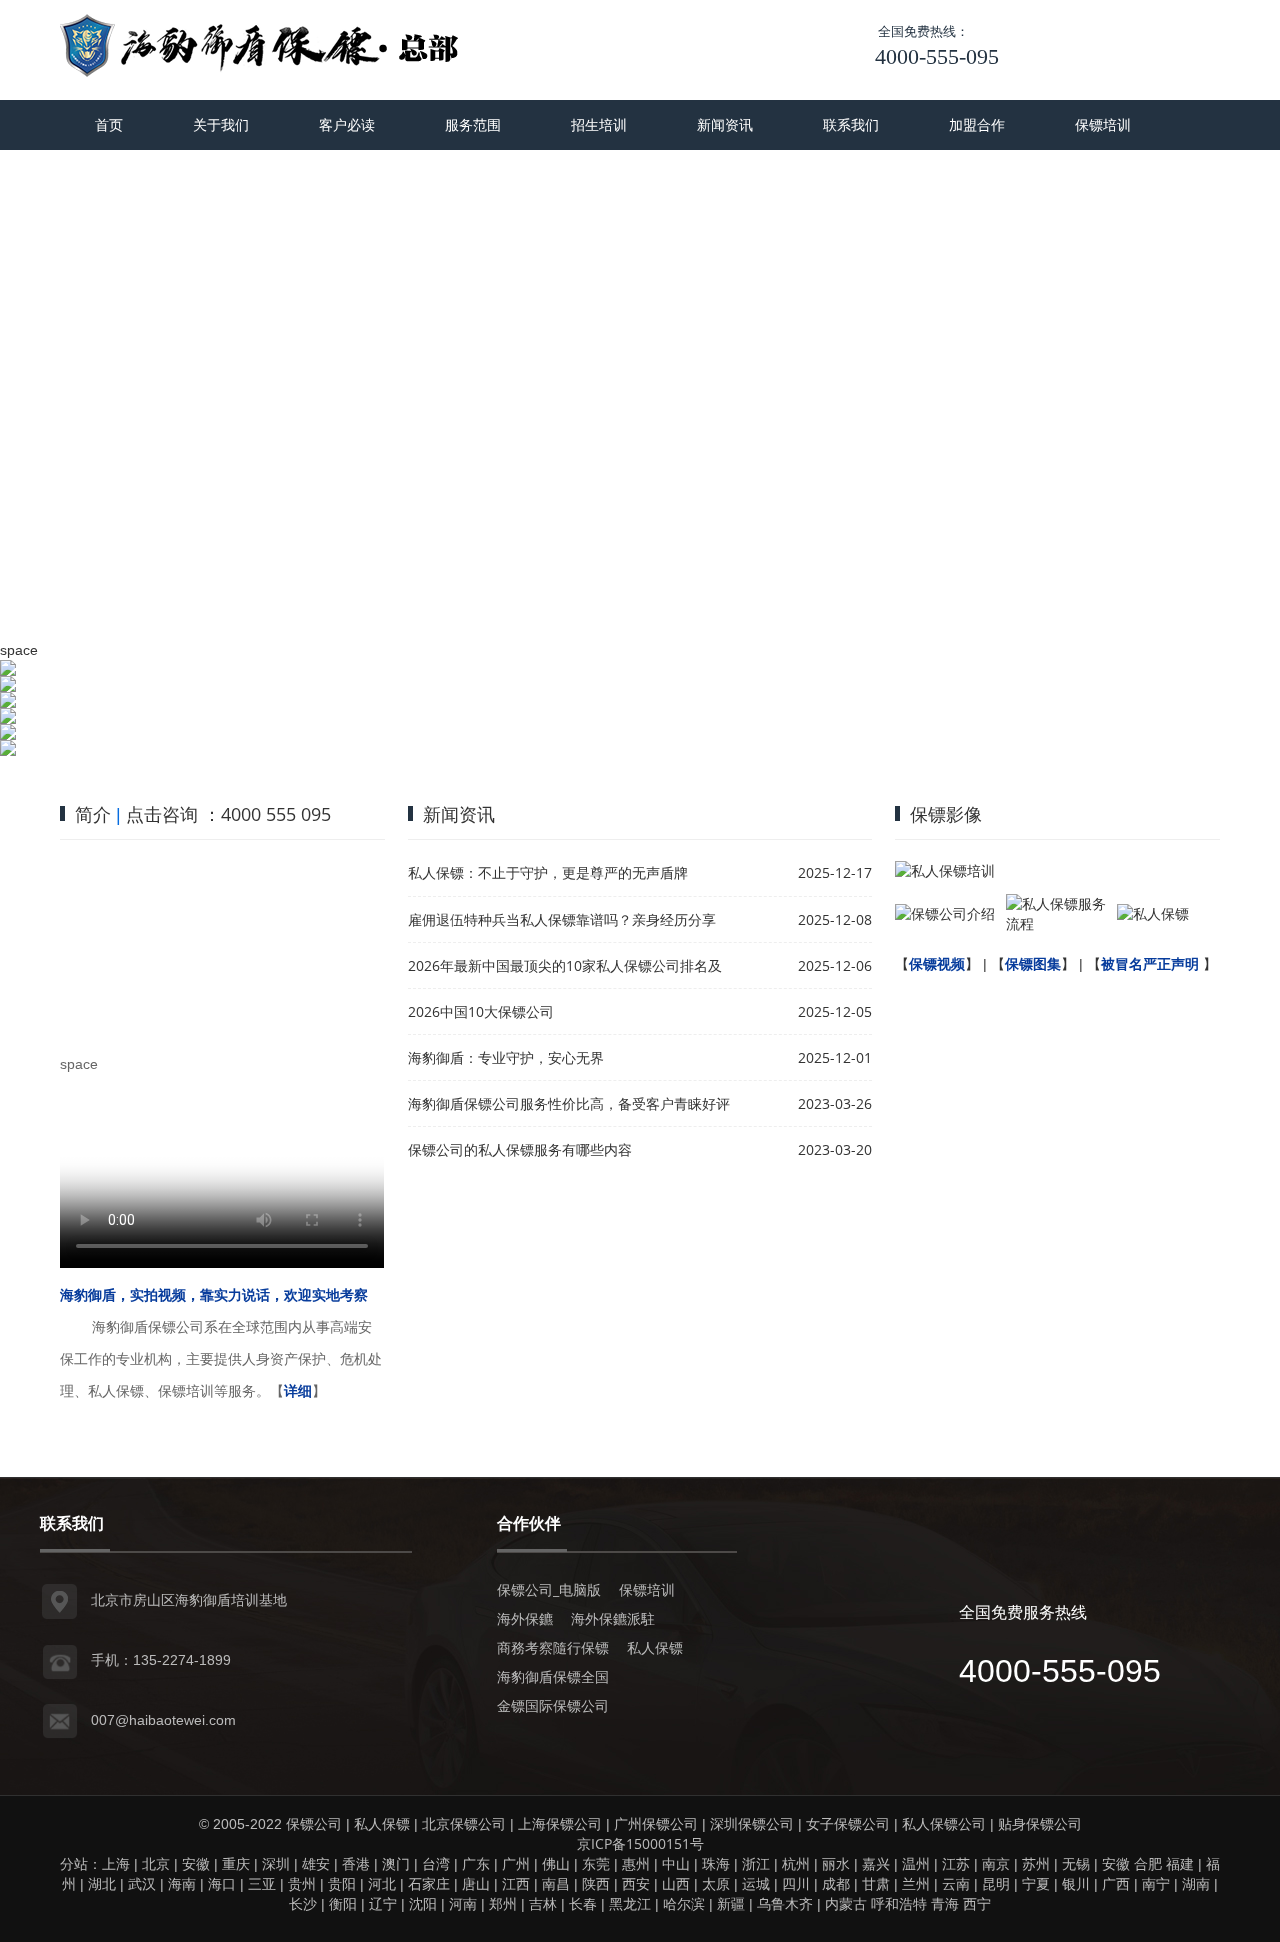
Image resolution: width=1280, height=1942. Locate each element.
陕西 (596, 1883)
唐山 (476, 1883)
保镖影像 (946, 814)
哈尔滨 (684, 1903)
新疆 (731, 1903)
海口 (222, 1883)
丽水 (836, 1863)
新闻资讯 (725, 124)
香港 (356, 1863)
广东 (476, 1863)
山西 (676, 1883)
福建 (1180, 1863)
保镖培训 (1103, 124)
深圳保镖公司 (752, 1823)
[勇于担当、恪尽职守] (640, 700)
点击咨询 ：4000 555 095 (228, 814)
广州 (516, 1863)
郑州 (503, 1903)
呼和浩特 (899, 1903)
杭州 (796, 1863)
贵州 (302, 1883)
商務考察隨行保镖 (553, 1647)
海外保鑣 (525, 1618)
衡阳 (343, 1903)
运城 (756, 1883)
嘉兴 (876, 1863)
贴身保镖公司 (1040, 1823)
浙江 (756, 1863)
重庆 (236, 1863)
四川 (796, 1883)
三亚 (262, 1883)
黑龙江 (630, 1903)
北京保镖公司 (464, 1823)
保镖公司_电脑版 (549, 1589)
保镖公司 (314, 1823)
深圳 (276, 1863)
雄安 (316, 1863)
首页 (109, 124)
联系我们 (851, 124)
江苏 (956, 1863)
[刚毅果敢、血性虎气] (640, 676)
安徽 (196, 1863)
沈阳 (423, 1903)
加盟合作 (977, 124)
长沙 (303, 1903)
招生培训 (599, 124)
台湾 (436, 1863)
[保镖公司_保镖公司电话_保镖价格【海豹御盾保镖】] (260, 44)
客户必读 (347, 124)
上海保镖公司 (560, 1823)
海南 (182, 1883)
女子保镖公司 (848, 1823)
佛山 (556, 1863)
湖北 (102, 1883)
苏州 (1036, 1863)
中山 (676, 1863)
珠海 (716, 1863)
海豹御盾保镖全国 (553, 1676)
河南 (463, 1903)
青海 (945, 1903)
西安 (636, 1883)
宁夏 (1036, 1883)
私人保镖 (655, 1647)
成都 (836, 1883)
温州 (916, 1863)
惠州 (636, 1863)
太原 (716, 1883)
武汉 (142, 1883)
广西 (1116, 1883)
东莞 (596, 1863)
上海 (116, 1863)
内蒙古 (846, 1903)
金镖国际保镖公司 (553, 1705)
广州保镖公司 (656, 1823)
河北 (382, 1883)
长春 (583, 1903)
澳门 (396, 1863)
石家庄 (429, 1883)
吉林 (543, 1903)
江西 (516, 1883)
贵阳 (342, 1883)
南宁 (1156, 1883)
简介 (93, 814)
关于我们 (221, 124)
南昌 (556, 1883)
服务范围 (473, 124)
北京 (156, 1863)
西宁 (977, 1903)
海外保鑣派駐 (613, 1618)
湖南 (1196, 1883)
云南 (956, 1883)
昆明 (996, 1883)
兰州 (916, 1883)
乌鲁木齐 (785, 1903)
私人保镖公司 (944, 1823)
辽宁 (383, 1903)
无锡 (1076, 1863)
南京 (996, 1863)
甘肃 (876, 1883)
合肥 (1148, 1863)
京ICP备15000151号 (640, 1843)
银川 (1076, 1883)
